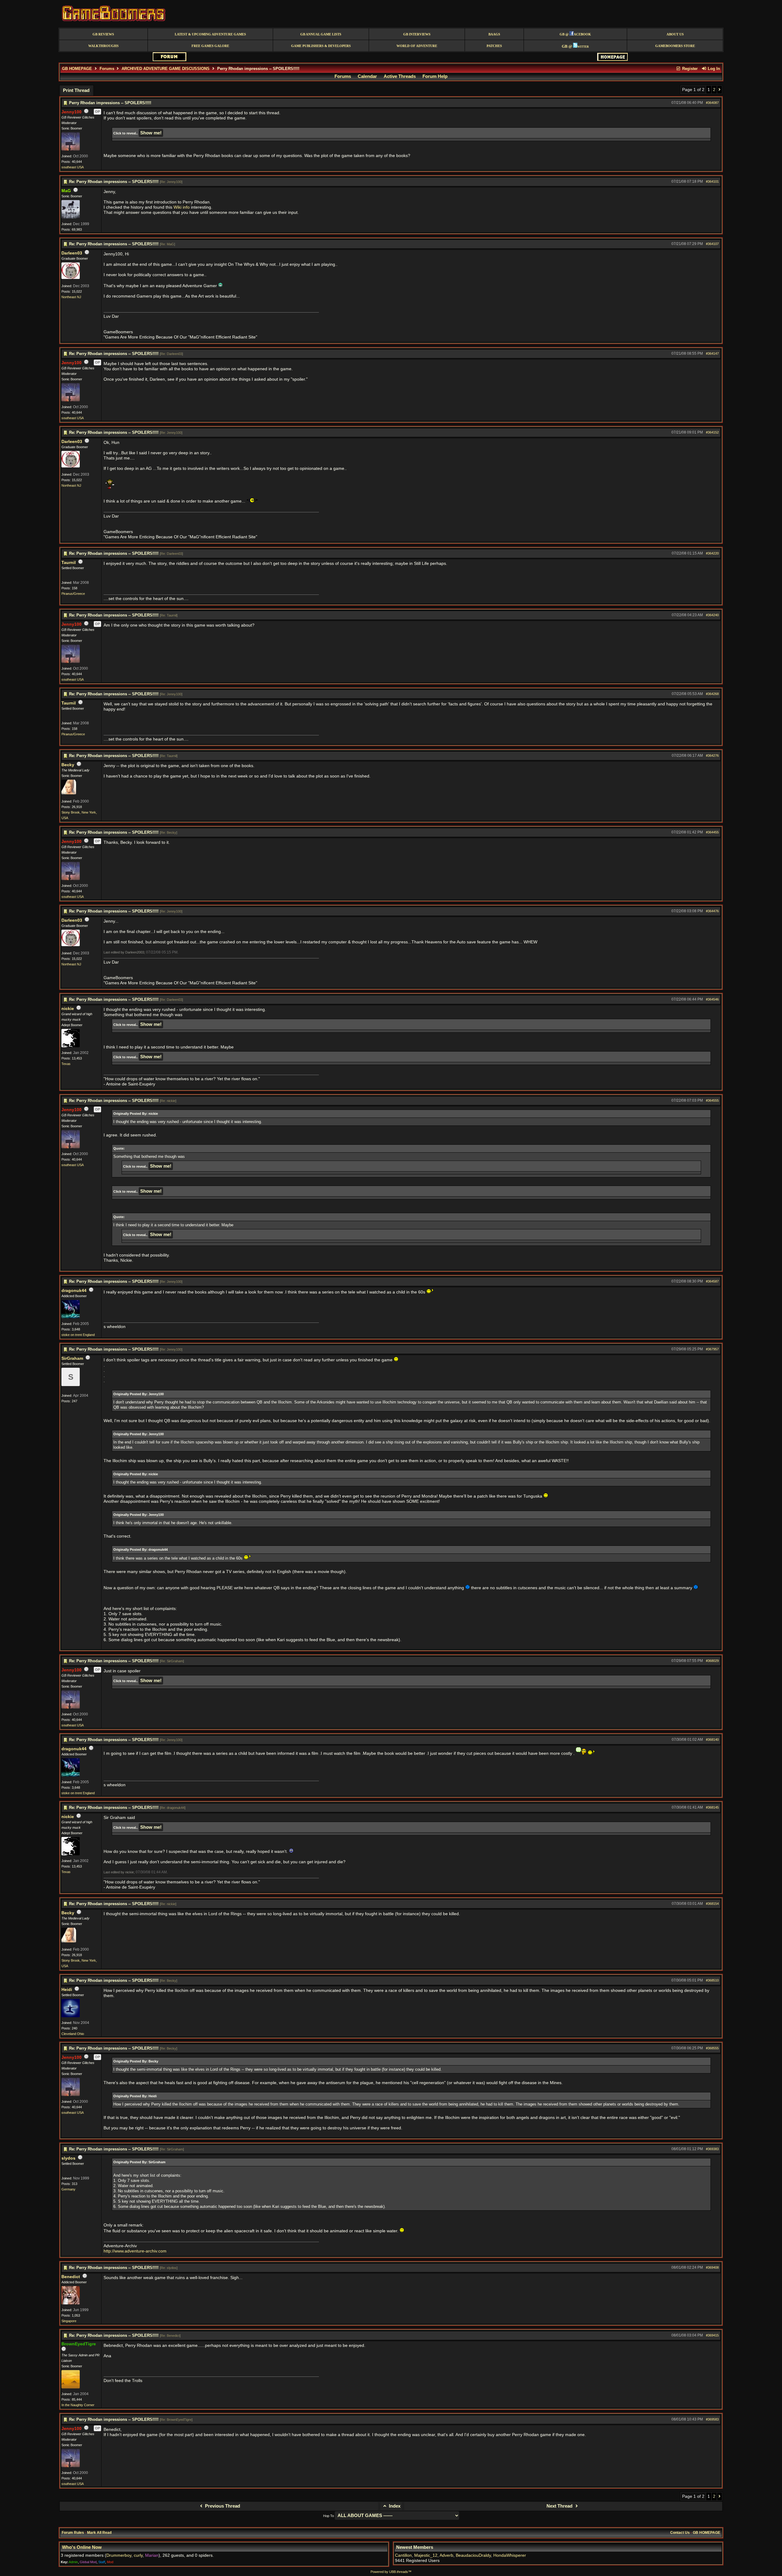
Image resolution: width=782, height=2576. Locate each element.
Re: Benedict (170, 2336)
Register (689, 69)
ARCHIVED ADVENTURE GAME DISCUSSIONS (166, 69)
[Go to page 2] (720, 90)
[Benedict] (71, 2303)
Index (394, 2506)
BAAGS (494, 34)
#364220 (712, 553)
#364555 (712, 1100)
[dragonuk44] (71, 1317)
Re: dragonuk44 (173, 1808)
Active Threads (400, 76)
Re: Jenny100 (171, 182)
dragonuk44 (74, 1291)
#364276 (712, 756)
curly (138, 2555)
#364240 (712, 615)
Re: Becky (168, 832)
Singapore (69, 2321)
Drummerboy (119, 2555)
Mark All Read (99, 2533)
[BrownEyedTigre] (71, 2387)
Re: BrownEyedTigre (176, 2420)
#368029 (712, 1661)
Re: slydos (169, 2268)
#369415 (712, 2335)
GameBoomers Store (675, 46)
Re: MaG (167, 244)
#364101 (712, 181)
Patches (494, 46)
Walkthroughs (103, 46)
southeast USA (73, 167)
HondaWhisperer (510, 2555)
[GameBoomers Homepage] (612, 59)
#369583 (712, 2419)
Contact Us (680, 2533)
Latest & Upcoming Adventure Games (210, 34)
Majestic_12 (426, 2555)
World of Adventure (417, 46)
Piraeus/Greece (73, 594)
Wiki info (182, 207)
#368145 (712, 1807)
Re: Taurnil (169, 615)
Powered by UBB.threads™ (391, 2572)
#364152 (712, 432)
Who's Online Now (82, 2547)
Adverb (446, 2555)
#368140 (712, 1740)
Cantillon (403, 2555)
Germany (68, 2189)
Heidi (67, 1990)
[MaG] (71, 217)
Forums (107, 69)
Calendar (367, 76)
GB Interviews (417, 34)
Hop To (329, 2516)
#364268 (712, 694)
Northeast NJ (71, 297)
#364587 (712, 1281)
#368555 (712, 2048)
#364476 (712, 911)
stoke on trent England (78, 1335)
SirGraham (72, 1358)
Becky (68, 765)
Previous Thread (222, 2506)
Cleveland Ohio (73, 2034)
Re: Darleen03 (171, 354)
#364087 (712, 103)
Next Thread (560, 2506)
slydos (68, 2158)
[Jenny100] (71, 149)
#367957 (712, 1349)
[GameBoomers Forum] (170, 60)
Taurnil (69, 563)
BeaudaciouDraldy (473, 2555)
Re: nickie (168, 1101)
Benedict (71, 2277)
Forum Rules (73, 2533)
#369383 (712, 2149)
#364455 (712, 832)
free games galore (210, 46)
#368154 (712, 1904)
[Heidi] (71, 2016)
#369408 (712, 2267)
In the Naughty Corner (78, 2405)
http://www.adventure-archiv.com (135, 2251)
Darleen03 (72, 253)
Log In (713, 69)
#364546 (712, 999)
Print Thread (76, 90)
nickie (68, 1009)
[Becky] (69, 793)
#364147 (712, 353)
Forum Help (435, 76)
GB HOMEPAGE (77, 69)
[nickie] (71, 1046)
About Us (675, 34)
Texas (66, 1064)
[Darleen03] (71, 278)
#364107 (712, 244)
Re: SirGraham (172, 1661)
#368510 (712, 1980)
